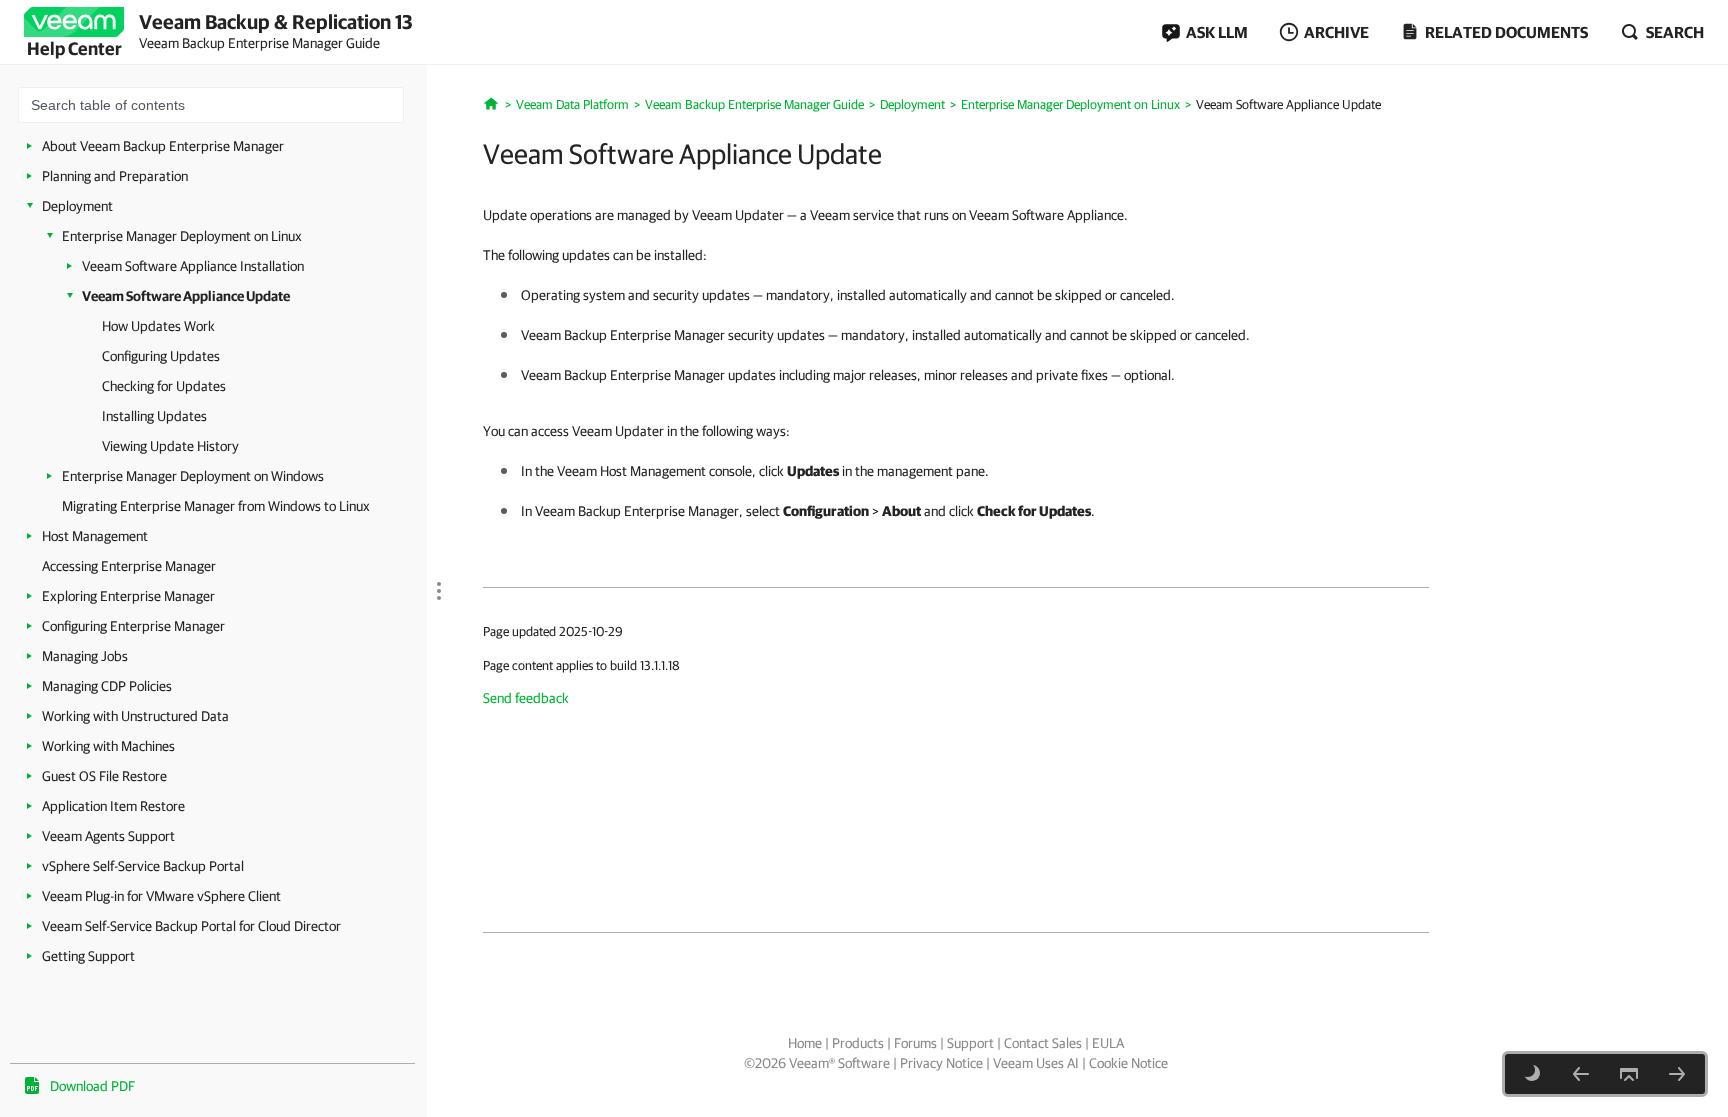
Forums (915, 1043)
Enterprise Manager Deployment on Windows (193, 476)
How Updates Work (158, 326)
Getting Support (88, 956)
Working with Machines (108, 746)
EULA (1108, 1043)
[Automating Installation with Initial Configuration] (1581, 1074)
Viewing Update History (170, 446)
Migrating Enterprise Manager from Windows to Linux (216, 506)
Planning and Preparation (115, 176)
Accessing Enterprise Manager (129, 566)
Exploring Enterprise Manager (128, 596)
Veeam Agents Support (108, 836)
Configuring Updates (161, 356)
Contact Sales (1043, 1043)
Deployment (77, 206)
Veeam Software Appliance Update (186, 296)
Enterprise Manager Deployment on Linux (182, 236)
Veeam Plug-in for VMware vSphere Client (161, 896)
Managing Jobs (85, 656)
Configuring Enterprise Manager (133, 626)
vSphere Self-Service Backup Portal (143, 866)
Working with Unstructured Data (135, 716)
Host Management (95, 536)
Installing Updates (154, 416)
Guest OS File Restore (104, 776)
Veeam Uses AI (1036, 1063)
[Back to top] (1629, 1074)
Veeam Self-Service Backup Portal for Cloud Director (191, 926)
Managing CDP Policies (107, 686)
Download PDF (92, 1086)
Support (970, 1043)
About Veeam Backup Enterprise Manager (163, 146)
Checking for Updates (164, 386)
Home (805, 1043)
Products (858, 1043)
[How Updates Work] (1677, 1074)
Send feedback (526, 698)
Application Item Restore (113, 806)
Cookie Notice (1128, 1063)
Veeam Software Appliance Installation (193, 266)
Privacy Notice (941, 1063)
